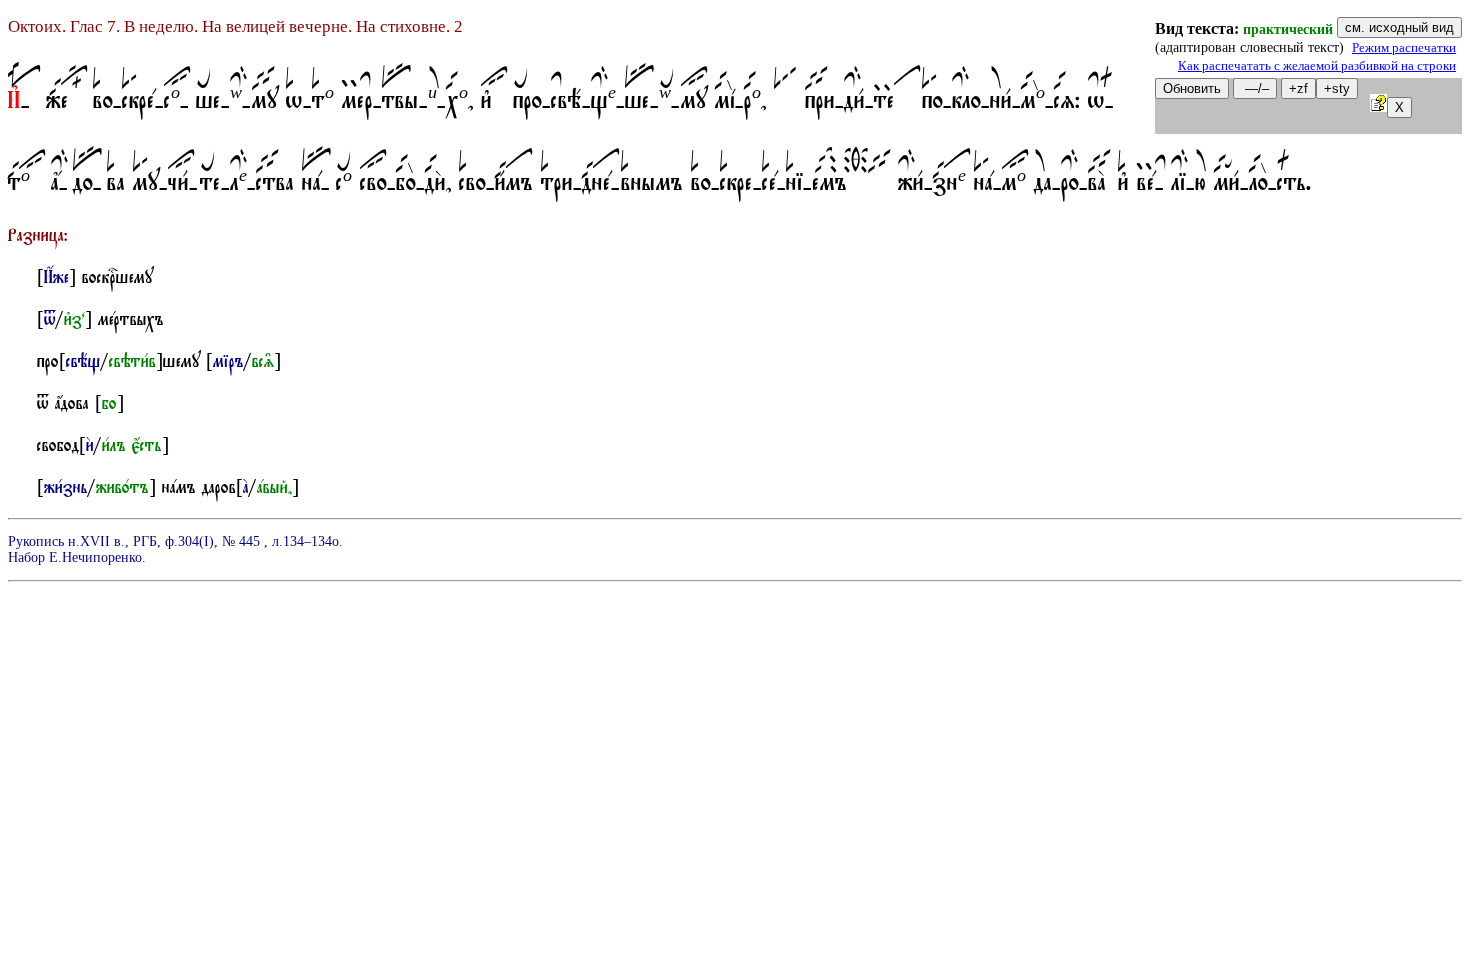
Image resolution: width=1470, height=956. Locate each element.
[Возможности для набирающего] (1378, 106)
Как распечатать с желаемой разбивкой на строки (1317, 66)
